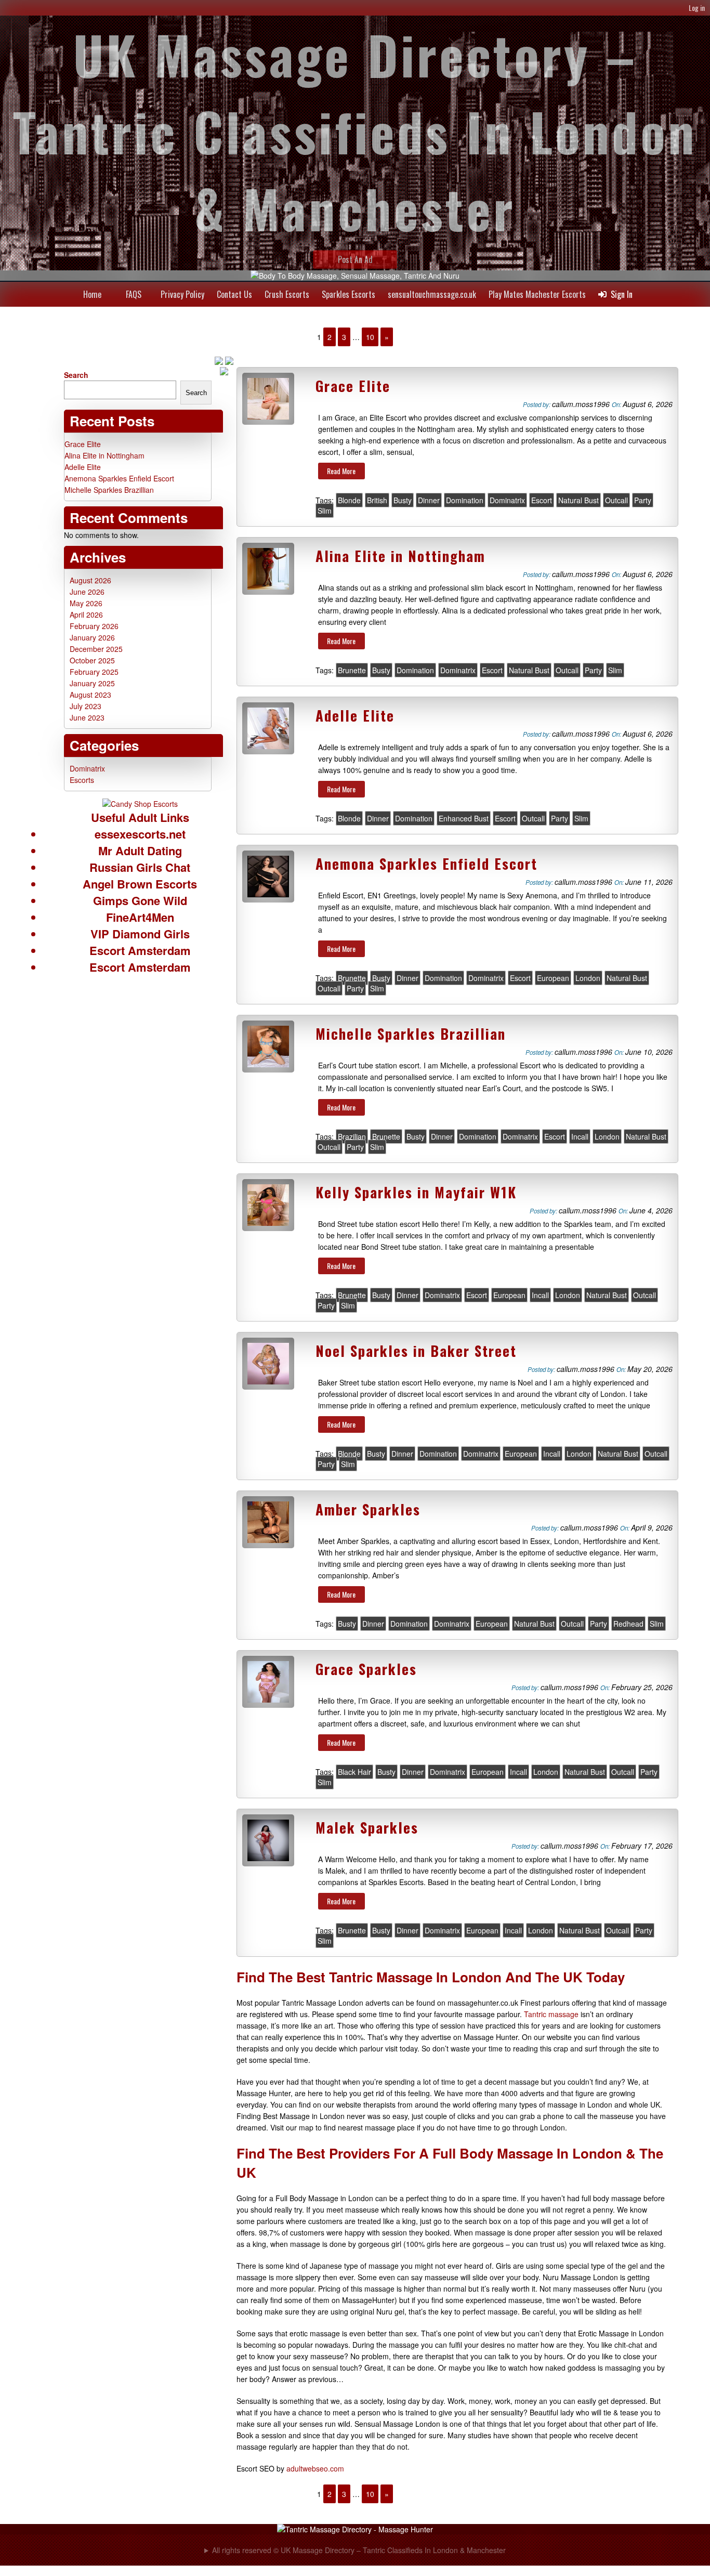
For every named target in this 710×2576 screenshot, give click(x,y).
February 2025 (94, 672)
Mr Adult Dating (140, 851)
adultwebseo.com (315, 2468)
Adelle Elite (355, 715)
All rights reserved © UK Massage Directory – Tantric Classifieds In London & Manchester (359, 2550)
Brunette (352, 670)
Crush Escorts (287, 294)
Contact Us (234, 294)
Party (643, 500)
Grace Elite (353, 386)
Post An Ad (355, 259)
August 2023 (90, 695)
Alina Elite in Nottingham (400, 556)
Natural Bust (578, 500)
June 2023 (87, 717)
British (377, 500)
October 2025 (92, 660)
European (553, 978)
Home (92, 294)
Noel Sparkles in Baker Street (416, 1351)
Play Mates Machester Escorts (537, 294)
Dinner (429, 500)
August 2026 (90, 580)
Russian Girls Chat (140, 867)
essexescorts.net (140, 834)
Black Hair (354, 1772)
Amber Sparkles (368, 1509)
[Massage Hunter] (355, 2529)
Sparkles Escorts (349, 294)
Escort (542, 500)
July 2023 (86, 706)
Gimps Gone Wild (140, 900)
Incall (580, 1136)
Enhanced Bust (464, 818)
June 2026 (87, 592)
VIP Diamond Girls (140, 934)
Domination (465, 500)
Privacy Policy (182, 294)
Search (76, 375)
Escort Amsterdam (140, 950)
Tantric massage (551, 2014)
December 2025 (96, 649)
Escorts (82, 780)
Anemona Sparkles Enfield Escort (426, 864)
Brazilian (352, 1136)
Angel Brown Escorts (140, 884)
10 (370, 337)
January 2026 (92, 637)
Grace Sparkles (366, 1669)
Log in (697, 8)
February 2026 (94, 626)
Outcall (616, 500)
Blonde (349, 500)
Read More (341, 471)
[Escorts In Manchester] (140, 804)
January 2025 (92, 683)
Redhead (628, 1624)
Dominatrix (507, 500)
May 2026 (86, 603)
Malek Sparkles (367, 1827)
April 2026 (86, 614)
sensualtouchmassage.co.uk (432, 294)
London (588, 978)
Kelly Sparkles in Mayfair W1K (416, 1192)
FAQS (134, 294)
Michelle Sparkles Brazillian (411, 1034)
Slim (325, 511)
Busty (403, 500)
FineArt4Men (140, 917)
